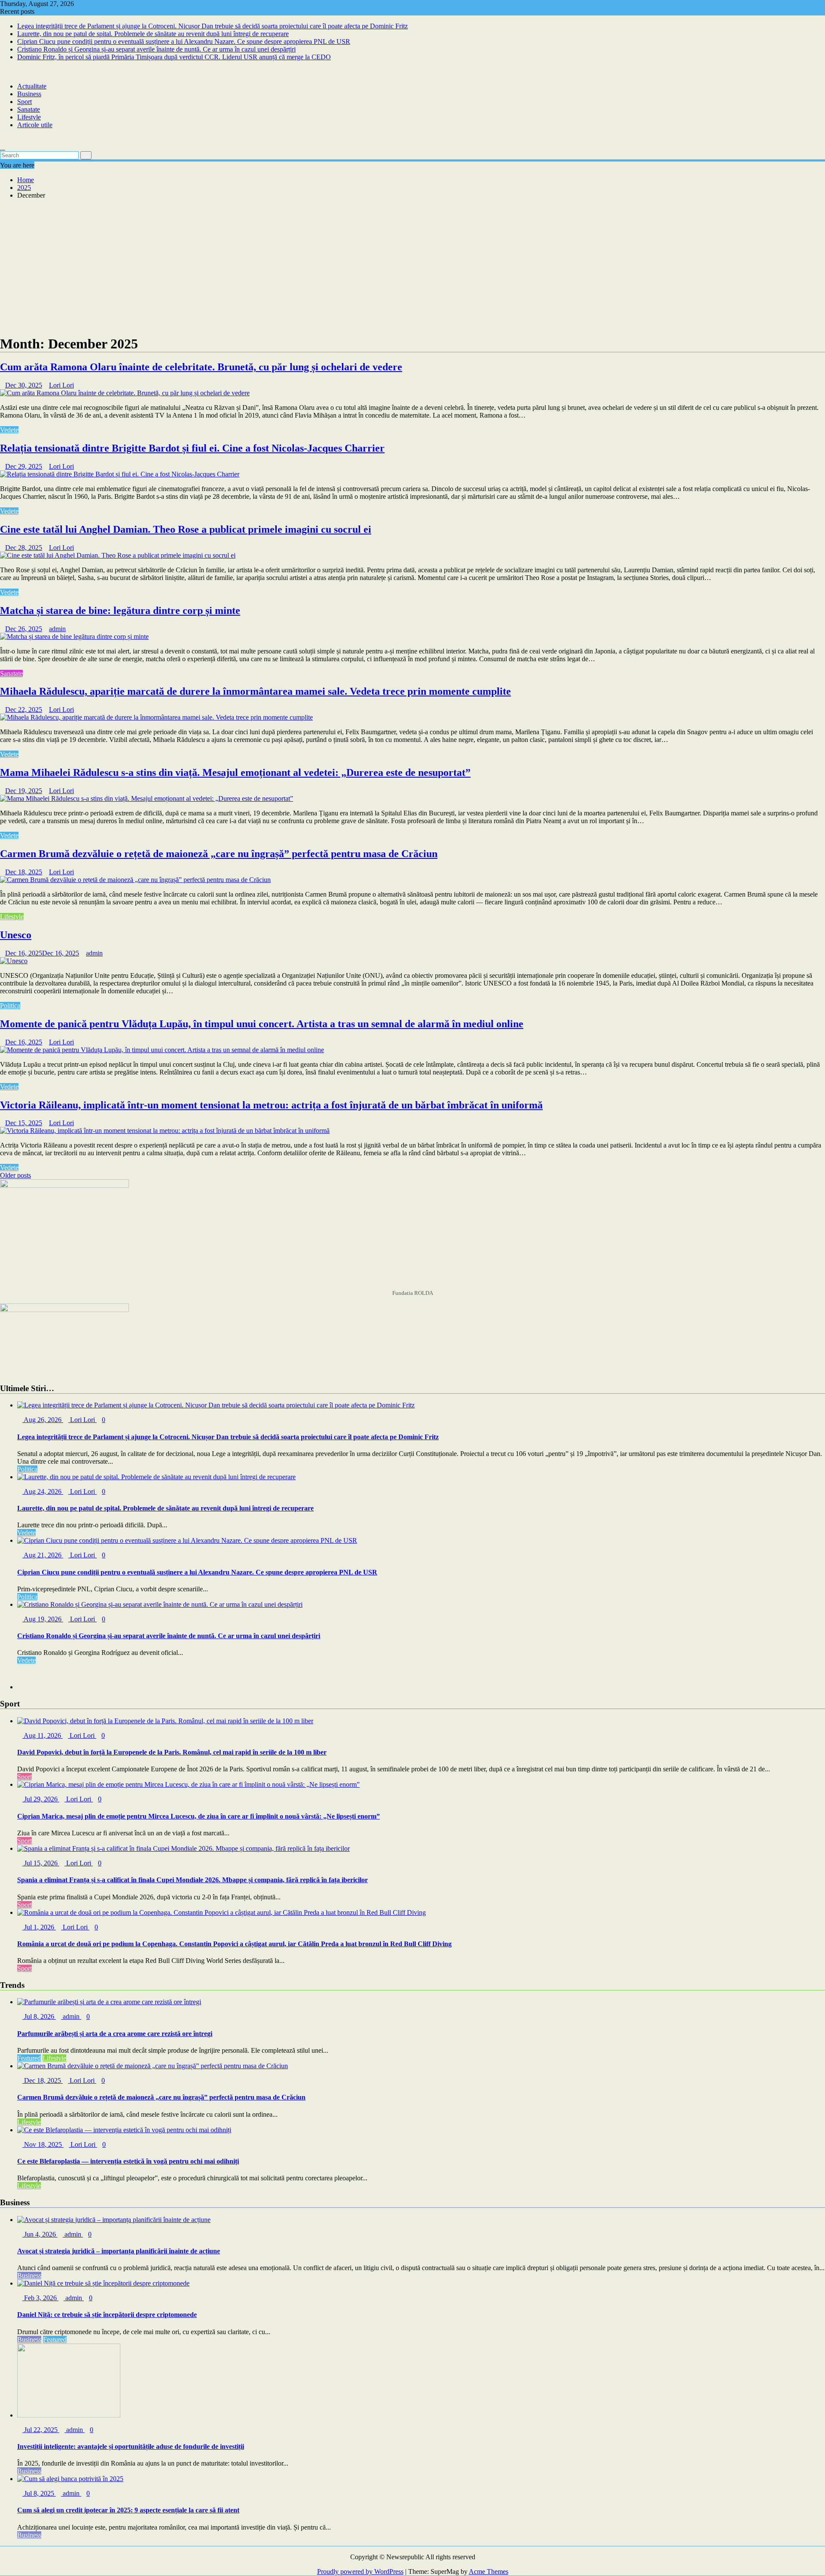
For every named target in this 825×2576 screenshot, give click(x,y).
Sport (24, 102)
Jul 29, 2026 (41, 1799)
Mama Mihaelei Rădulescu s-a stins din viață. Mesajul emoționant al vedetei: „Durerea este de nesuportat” (235, 772)
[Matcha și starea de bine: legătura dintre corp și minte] (74, 636)
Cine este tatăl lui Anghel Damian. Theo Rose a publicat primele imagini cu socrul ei (186, 529)
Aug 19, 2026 (43, 1619)
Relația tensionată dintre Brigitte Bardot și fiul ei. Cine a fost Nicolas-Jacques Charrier (192, 448)
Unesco (16, 935)
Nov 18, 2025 (43, 2144)
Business (29, 94)
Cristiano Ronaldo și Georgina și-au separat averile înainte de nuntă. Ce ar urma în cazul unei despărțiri (156, 49)
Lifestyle (29, 117)
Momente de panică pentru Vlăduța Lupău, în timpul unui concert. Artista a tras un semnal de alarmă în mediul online (262, 1024)
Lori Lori (61, 385)
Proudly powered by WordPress (360, 2571)
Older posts (15, 1175)
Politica (10, 1006)
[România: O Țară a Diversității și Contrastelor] (3, 139)
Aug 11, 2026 (43, 1735)
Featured (29, 2058)
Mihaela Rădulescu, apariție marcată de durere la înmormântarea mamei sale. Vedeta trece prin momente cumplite (255, 691)
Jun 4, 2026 (40, 2234)
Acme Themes (489, 2571)
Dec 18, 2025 (43, 2080)
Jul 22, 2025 (41, 2430)
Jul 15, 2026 (41, 1863)
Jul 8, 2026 (39, 2016)
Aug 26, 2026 (43, 1420)
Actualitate (32, 86)
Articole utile (35, 125)
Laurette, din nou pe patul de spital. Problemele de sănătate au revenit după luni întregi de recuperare (153, 34)
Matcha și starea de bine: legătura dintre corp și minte (120, 610)
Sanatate (29, 109)
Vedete (9, 430)
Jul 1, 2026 (39, 1927)
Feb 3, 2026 (40, 2298)
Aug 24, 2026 (43, 1491)
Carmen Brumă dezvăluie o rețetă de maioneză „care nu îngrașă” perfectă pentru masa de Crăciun (219, 854)
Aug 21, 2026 (43, 1555)
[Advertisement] (412, 266)
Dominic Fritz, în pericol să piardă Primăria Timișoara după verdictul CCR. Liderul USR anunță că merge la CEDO (174, 57)
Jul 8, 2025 (39, 2493)
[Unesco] (14, 961)
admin (57, 629)
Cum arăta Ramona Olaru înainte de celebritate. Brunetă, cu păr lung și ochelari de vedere (201, 367)
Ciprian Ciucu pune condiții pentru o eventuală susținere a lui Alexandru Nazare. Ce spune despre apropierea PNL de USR (184, 41)
